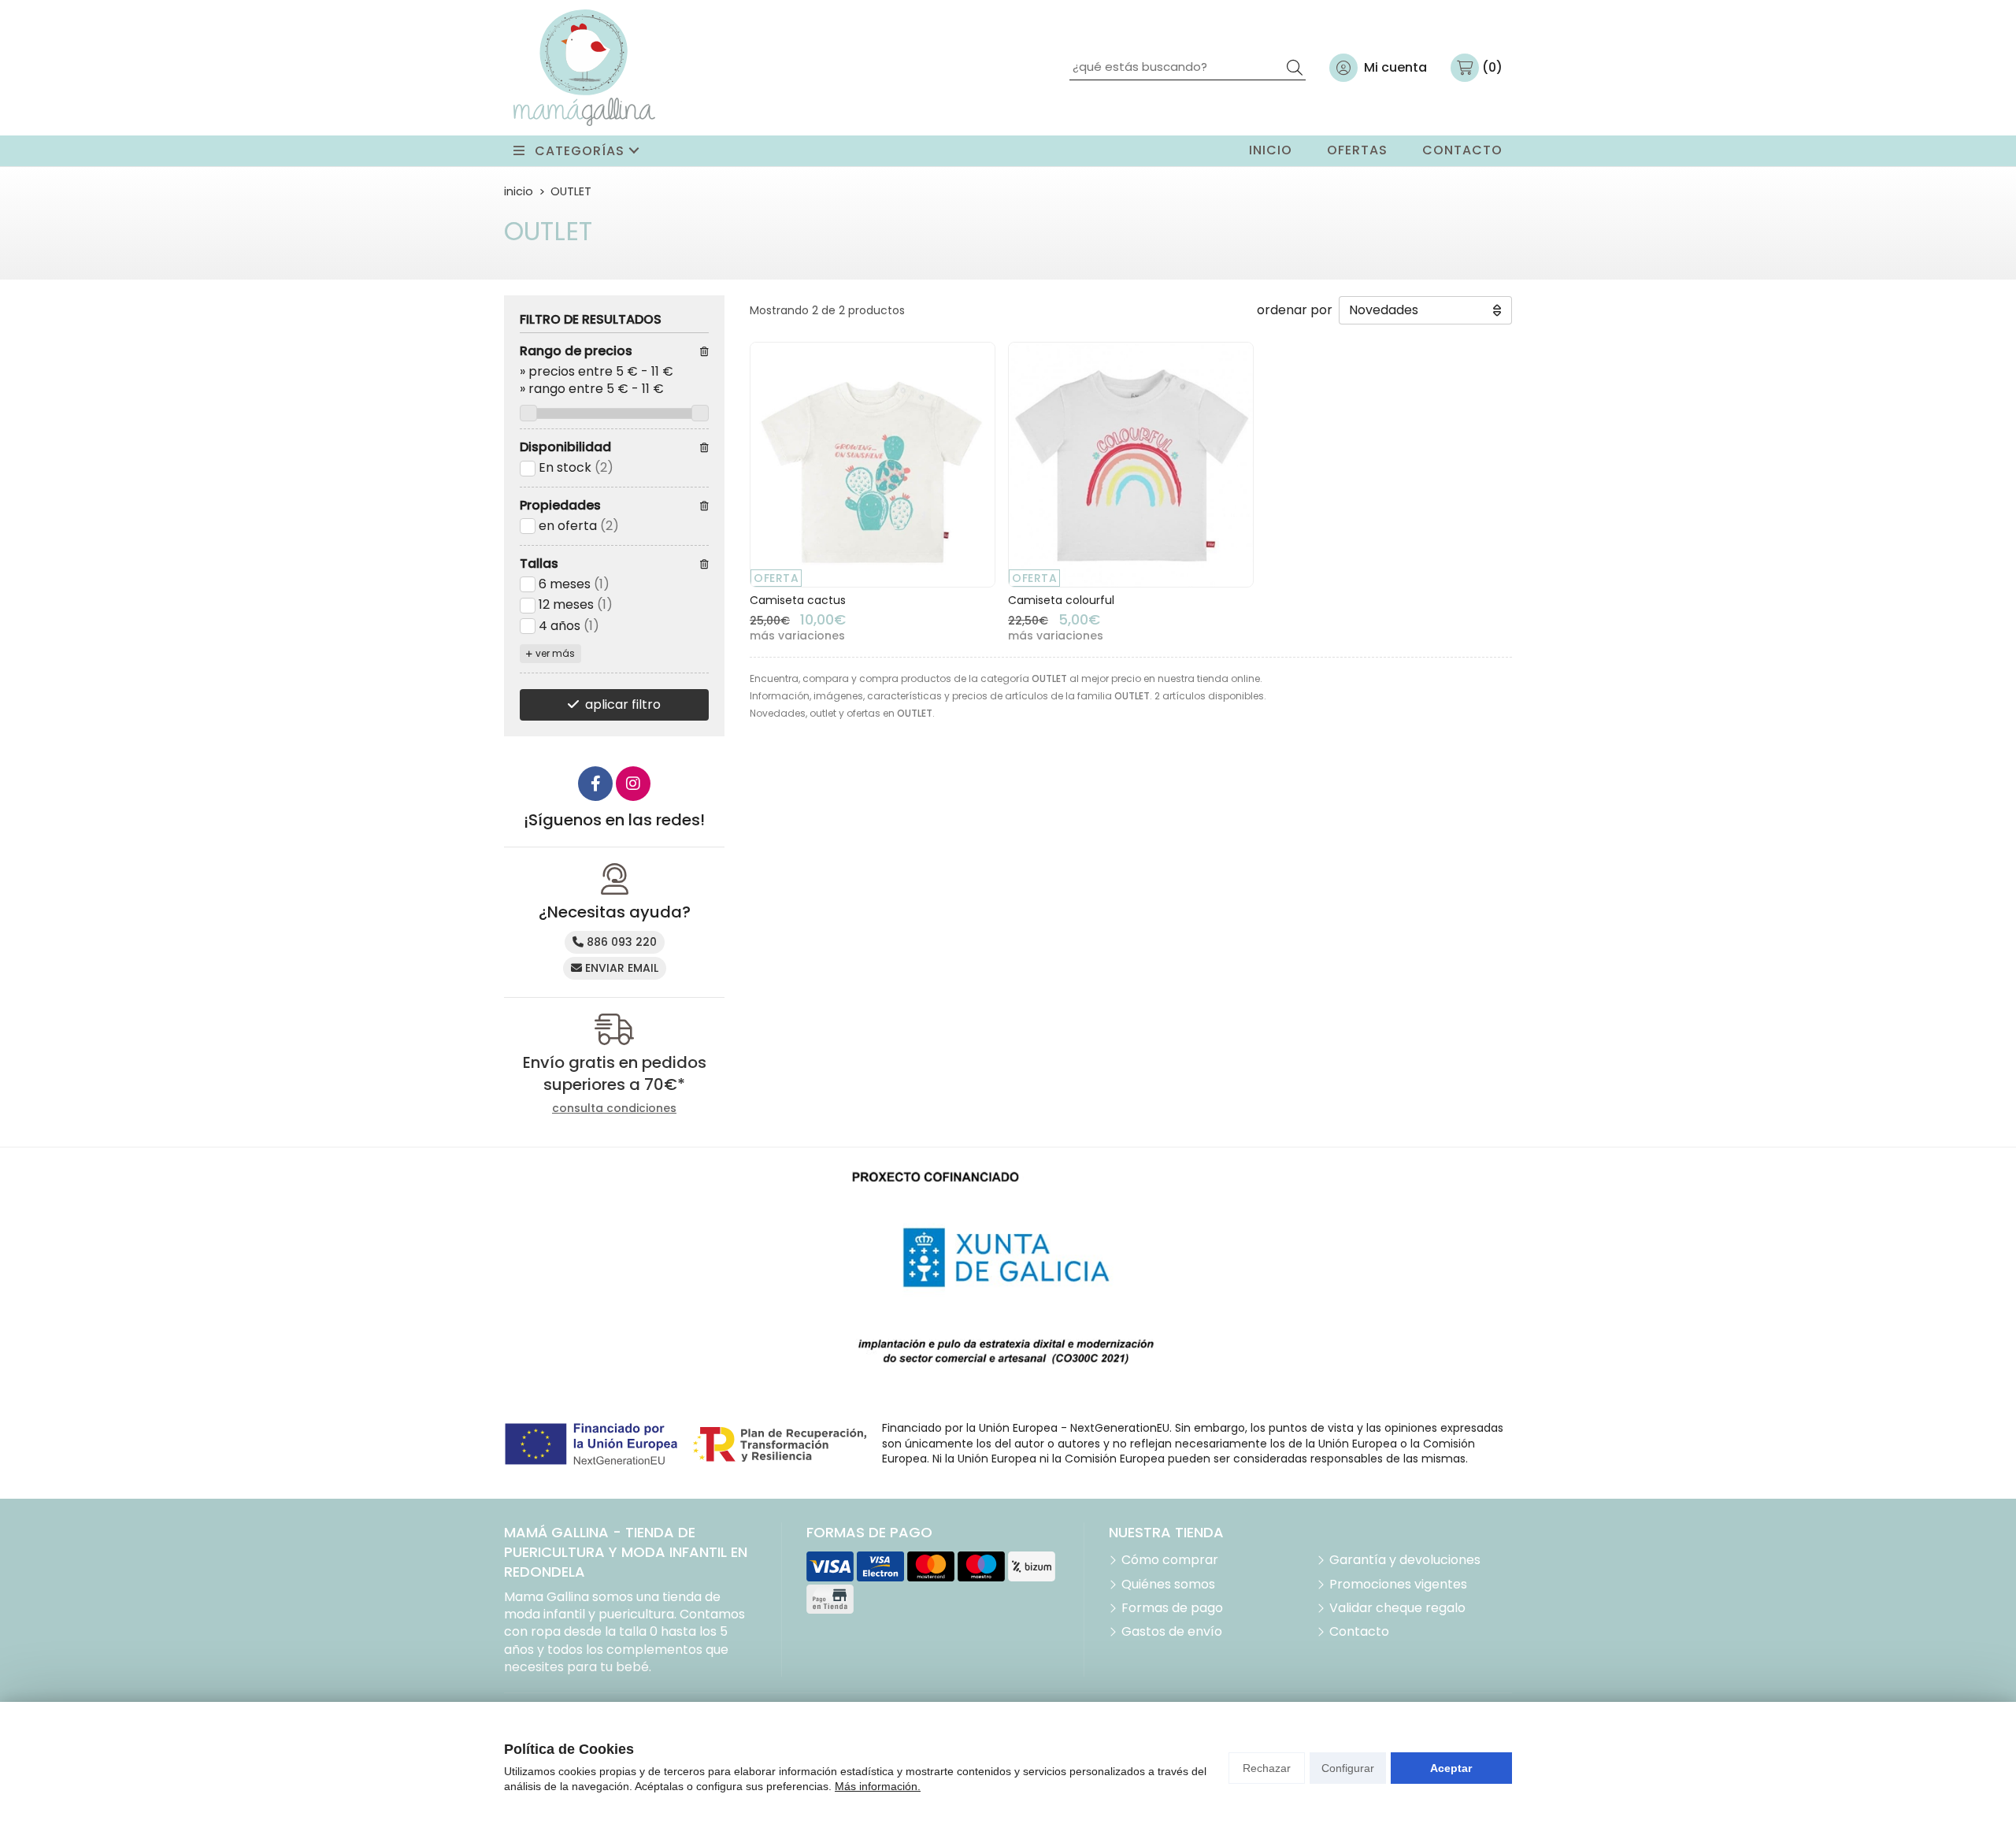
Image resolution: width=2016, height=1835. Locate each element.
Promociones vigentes (1398, 1585)
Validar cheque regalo (1397, 1608)
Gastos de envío (1172, 1632)
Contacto (1359, 1632)
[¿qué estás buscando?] (1188, 67)
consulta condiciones (614, 1108)
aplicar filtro (623, 704)
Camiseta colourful (1061, 600)
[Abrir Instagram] (633, 784)
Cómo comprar (1170, 1560)
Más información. (878, 1786)
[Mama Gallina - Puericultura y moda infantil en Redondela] (584, 68)
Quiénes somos (1168, 1585)
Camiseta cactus (798, 600)
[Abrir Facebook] (595, 784)
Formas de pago (1172, 1608)
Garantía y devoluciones (1405, 1560)
